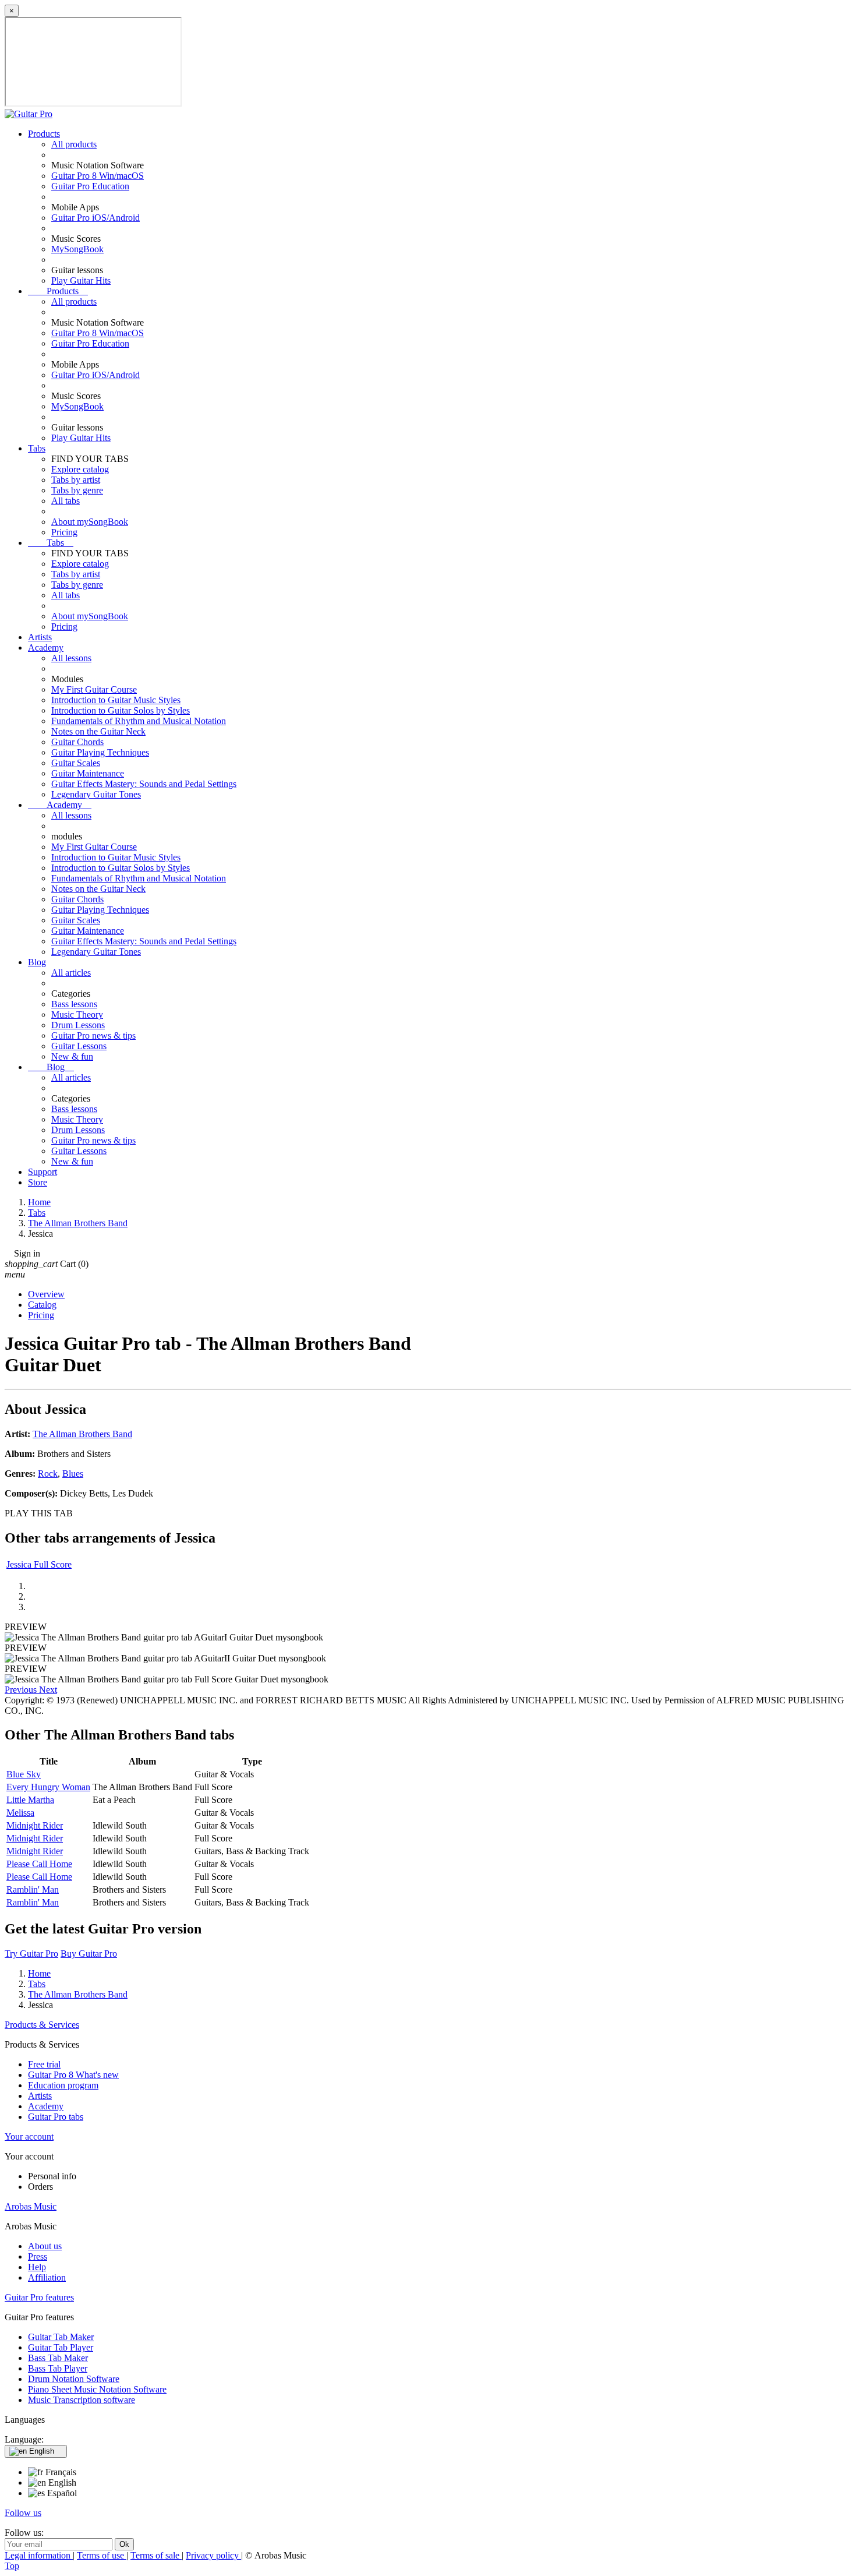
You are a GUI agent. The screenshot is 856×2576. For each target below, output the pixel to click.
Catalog (42, 1305)
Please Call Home (39, 1864)
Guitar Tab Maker (61, 2337)
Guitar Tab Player (61, 2347)
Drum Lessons (78, 1025)
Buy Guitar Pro (89, 1954)
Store (38, 1182)
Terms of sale (156, 2555)
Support (43, 1172)
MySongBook (77, 249)
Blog (37, 962)
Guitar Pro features (39, 2297)
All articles (71, 973)
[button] (22, 1690)
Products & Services (42, 2025)
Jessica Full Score (39, 1564)
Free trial (44, 2064)
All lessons (71, 658)
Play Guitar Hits (81, 280)
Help (37, 2267)
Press (38, 2256)
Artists (40, 637)
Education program (63, 2085)
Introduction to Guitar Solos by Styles (121, 710)
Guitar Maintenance (88, 773)
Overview (46, 1294)
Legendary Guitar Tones (96, 794)
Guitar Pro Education (90, 186)
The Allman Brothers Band (82, 1434)
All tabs (66, 501)
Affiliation (47, 2277)
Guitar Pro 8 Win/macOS (98, 176)
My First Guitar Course (94, 689)
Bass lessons (74, 1004)
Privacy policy (213, 2555)
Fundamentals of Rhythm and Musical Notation (139, 721)
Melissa (20, 1813)
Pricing (64, 532)
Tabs (37, 448)
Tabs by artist (76, 480)
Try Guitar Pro (31, 1954)
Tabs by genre (77, 490)
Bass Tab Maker (58, 2358)
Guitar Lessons (79, 1046)
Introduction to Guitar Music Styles (116, 700)
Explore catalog (80, 469)
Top (12, 2566)
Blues (73, 1474)
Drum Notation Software (74, 2379)
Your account (29, 2136)
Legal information (39, 2555)
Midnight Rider (35, 1825)
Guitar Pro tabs (56, 2117)
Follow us (23, 2513)
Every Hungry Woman (48, 1787)
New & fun (72, 1056)
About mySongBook (90, 522)
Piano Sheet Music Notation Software (97, 2389)
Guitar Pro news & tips (93, 1035)
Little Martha (30, 1800)
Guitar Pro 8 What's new (73, 2075)
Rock (48, 1474)
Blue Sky (24, 1774)
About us (45, 2246)
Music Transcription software (82, 2400)
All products (74, 144)
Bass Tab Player (58, 2368)
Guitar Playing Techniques (100, 752)
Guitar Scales (76, 763)
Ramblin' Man (33, 1889)
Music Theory (77, 1014)
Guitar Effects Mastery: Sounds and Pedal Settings (144, 784)
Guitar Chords (77, 742)
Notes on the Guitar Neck (98, 731)
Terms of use (102, 2555)
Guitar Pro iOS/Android (95, 218)
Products (44, 134)
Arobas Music (31, 2206)
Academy (46, 647)
